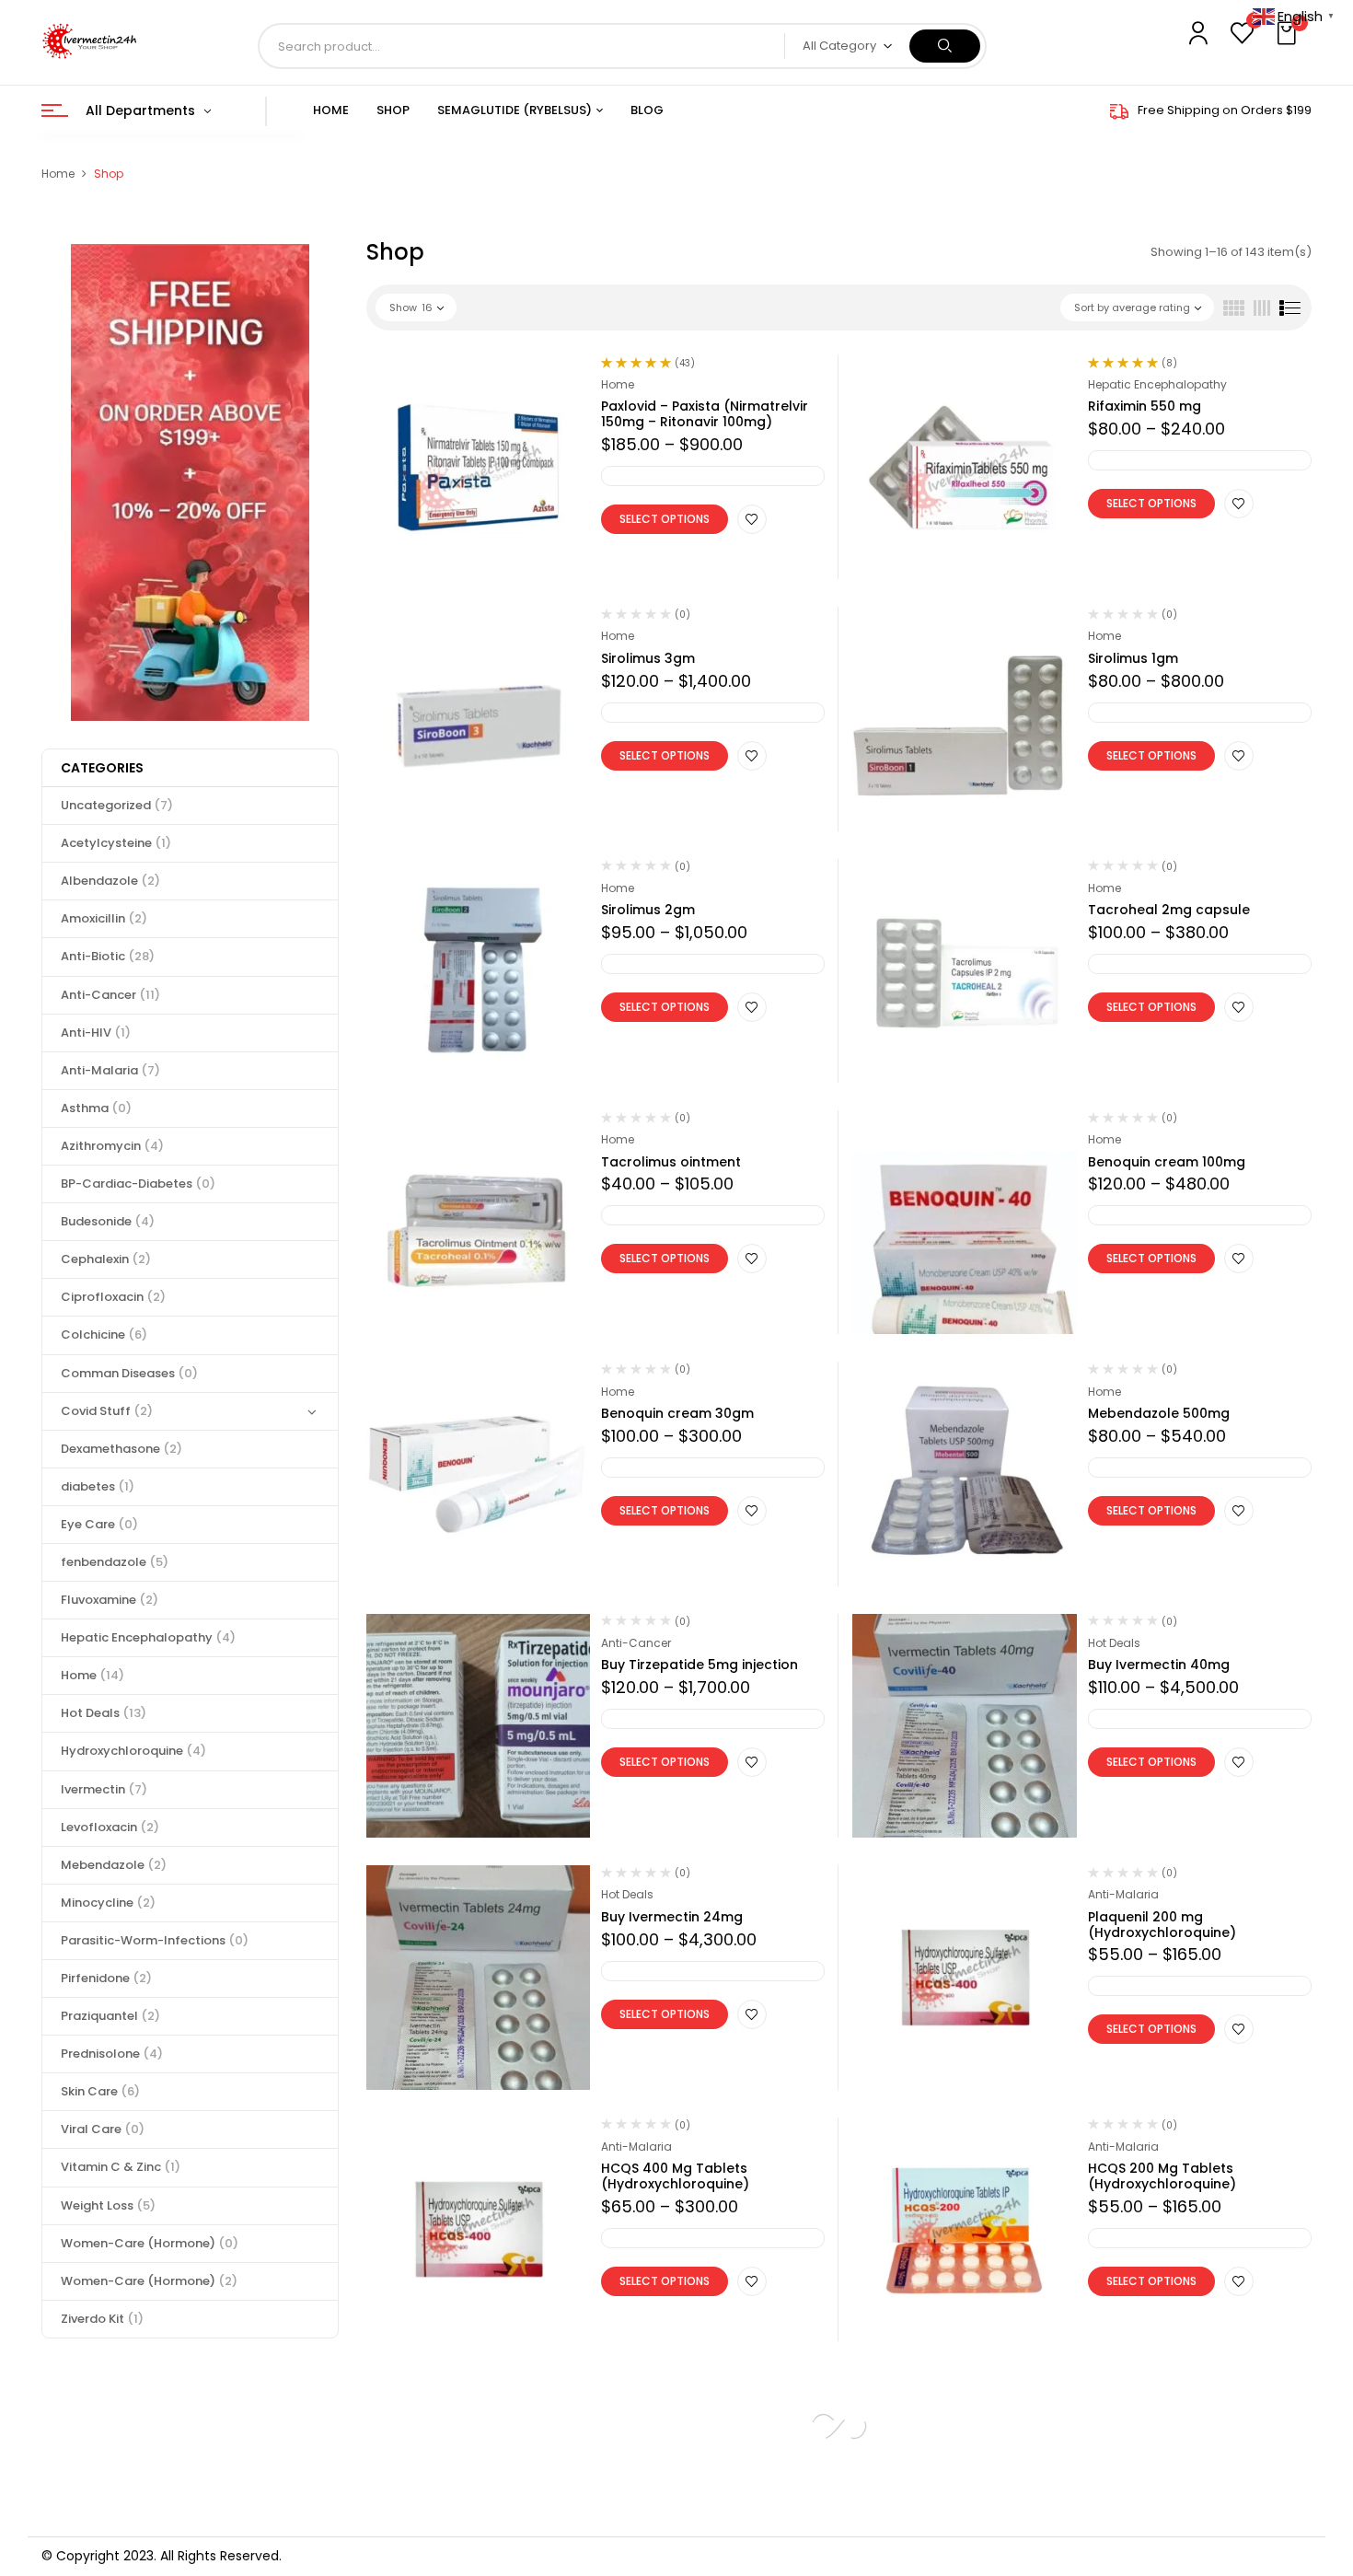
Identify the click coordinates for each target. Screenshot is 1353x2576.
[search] (945, 46)
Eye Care (99, 1524)
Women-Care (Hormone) (150, 2243)
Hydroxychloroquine (133, 1751)
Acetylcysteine (116, 843)
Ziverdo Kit (102, 2319)
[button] (1289, 34)
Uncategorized (117, 805)
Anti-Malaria (110, 1070)
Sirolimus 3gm (648, 658)
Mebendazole (114, 1865)
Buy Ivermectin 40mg (1159, 1665)
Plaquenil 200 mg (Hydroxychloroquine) (1162, 1925)
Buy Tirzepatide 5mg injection (700, 1665)
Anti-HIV (96, 1033)
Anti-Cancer (110, 995)
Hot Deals (104, 1713)
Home (58, 174)
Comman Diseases (129, 1373)
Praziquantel (110, 2016)
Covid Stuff (107, 1411)
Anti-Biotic (108, 956)
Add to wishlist (752, 519)
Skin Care (100, 2091)
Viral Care (103, 2129)
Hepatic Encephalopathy (148, 1637)
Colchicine (104, 1334)
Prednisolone (112, 2054)
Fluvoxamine (110, 1600)
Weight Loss (108, 2205)
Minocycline (108, 1903)
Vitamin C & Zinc (121, 2167)
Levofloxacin (110, 1827)
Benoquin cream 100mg (1167, 1162)
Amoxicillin (104, 918)
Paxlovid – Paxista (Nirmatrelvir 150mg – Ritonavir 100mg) (705, 414)
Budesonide (108, 1221)
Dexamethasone (121, 1449)
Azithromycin (112, 1146)
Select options (665, 519)
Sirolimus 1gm (1133, 658)
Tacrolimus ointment (671, 1162)
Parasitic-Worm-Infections (155, 1940)
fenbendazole (115, 1562)
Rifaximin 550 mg (1145, 406)
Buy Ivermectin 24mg (672, 1917)
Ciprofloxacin (113, 1297)
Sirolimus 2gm (648, 910)
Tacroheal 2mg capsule (1169, 910)
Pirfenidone (106, 1978)
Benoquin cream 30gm (677, 1413)
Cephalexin (106, 1259)
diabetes (98, 1486)
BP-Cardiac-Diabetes (138, 1184)
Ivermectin (104, 1789)
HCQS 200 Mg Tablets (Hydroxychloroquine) (1162, 2176)
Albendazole (110, 881)
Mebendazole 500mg (1159, 1413)
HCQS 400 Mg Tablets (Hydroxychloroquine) (675, 2176)
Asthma (96, 1108)
